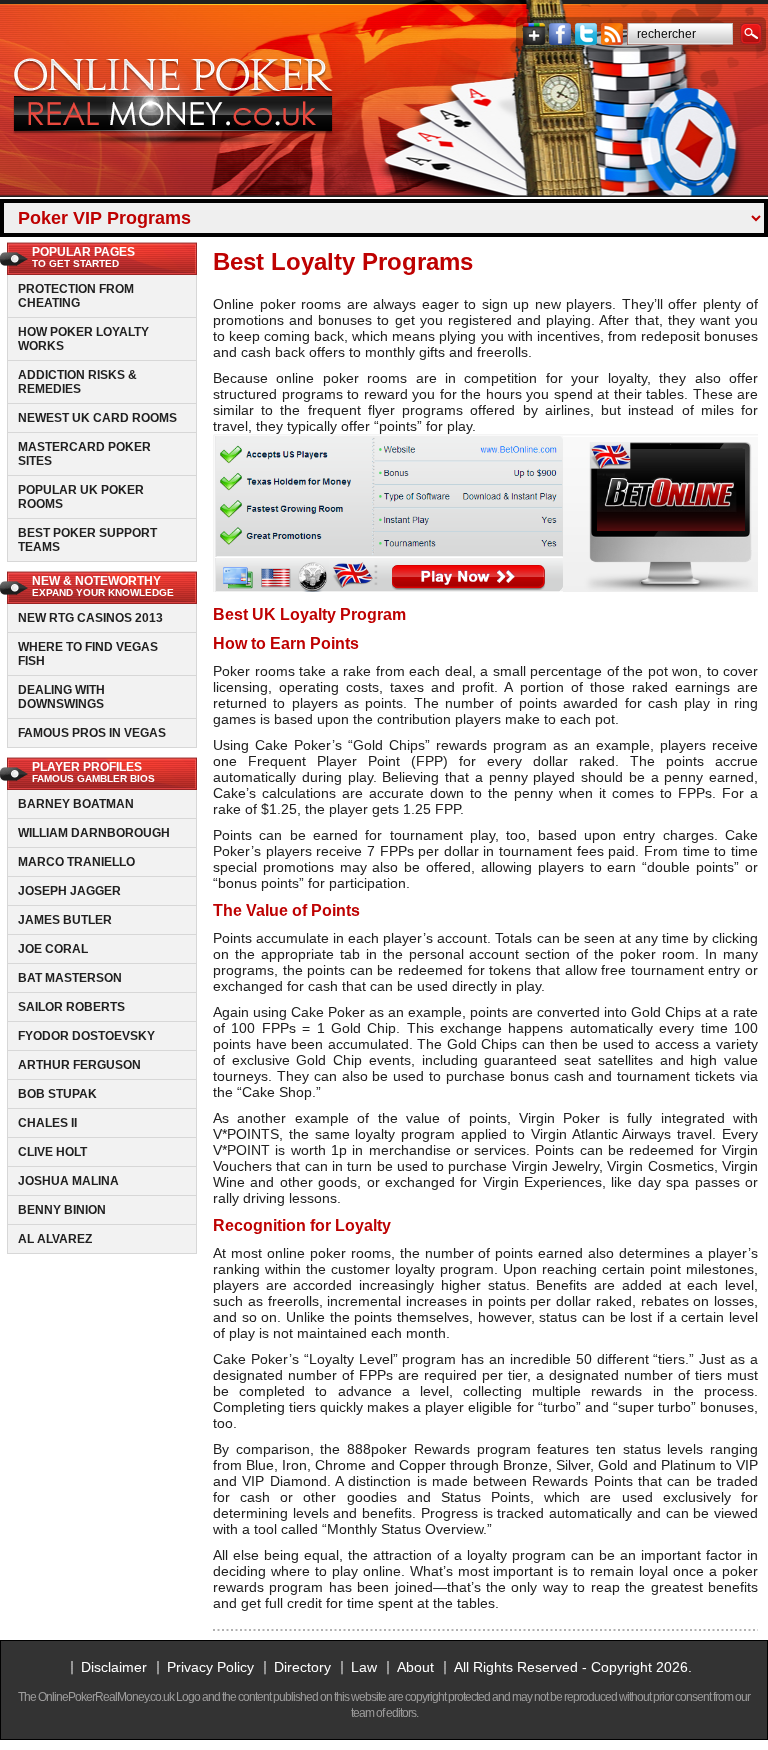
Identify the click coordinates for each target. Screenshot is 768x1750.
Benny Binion (62, 1210)
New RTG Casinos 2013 (90, 618)
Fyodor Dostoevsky (86, 1036)
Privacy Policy (210, 1667)
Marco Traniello (76, 862)
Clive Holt (52, 1152)
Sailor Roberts (71, 1007)
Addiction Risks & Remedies (77, 382)
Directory (302, 1667)
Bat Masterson (70, 978)
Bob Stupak (57, 1094)
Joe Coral (53, 949)
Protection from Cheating (76, 296)
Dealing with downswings (61, 697)
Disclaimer (114, 1667)
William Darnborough (94, 833)
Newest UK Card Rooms (97, 418)
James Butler (65, 920)
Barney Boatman (76, 804)
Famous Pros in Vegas (92, 733)
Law (364, 1667)
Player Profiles (93, 772)
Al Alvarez (55, 1239)
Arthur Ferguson (79, 1065)
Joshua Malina (68, 1181)
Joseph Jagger (69, 891)
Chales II (47, 1123)
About (415, 1667)
